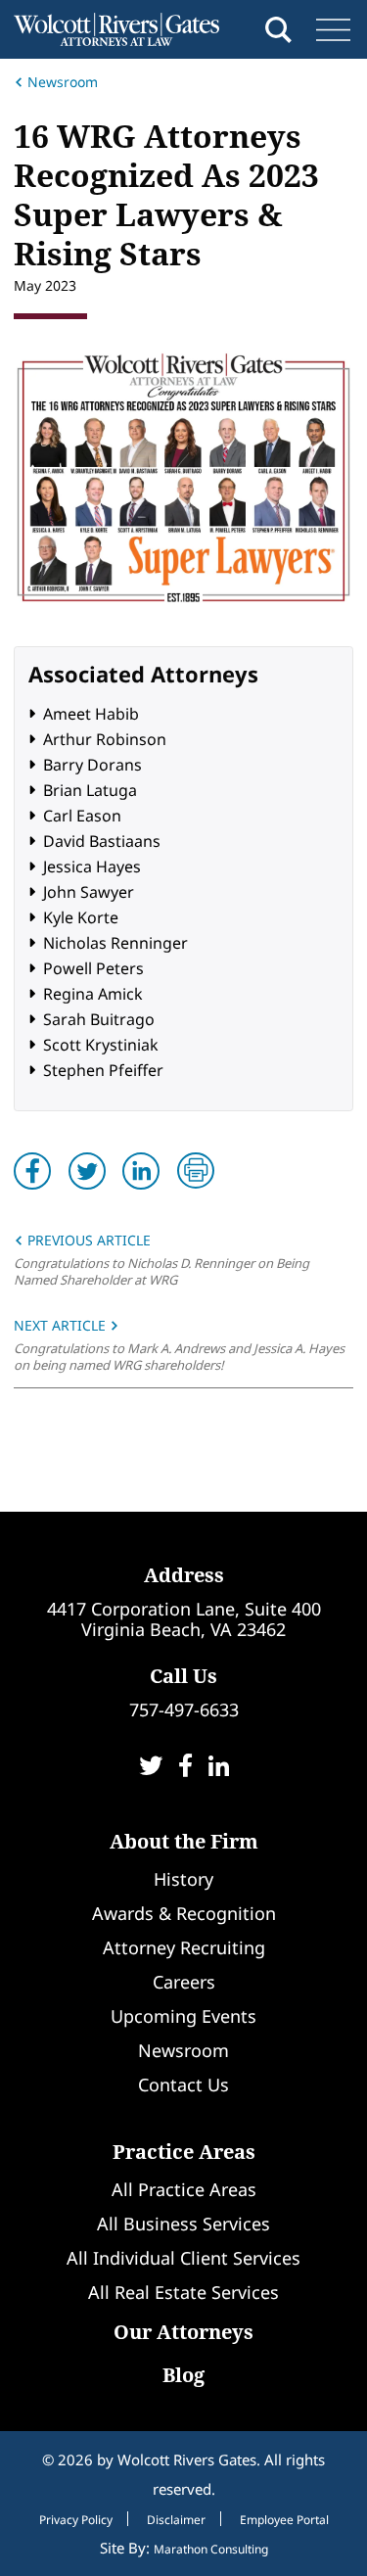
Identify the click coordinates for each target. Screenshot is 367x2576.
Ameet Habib (91, 714)
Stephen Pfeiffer (103, 1070)
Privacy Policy (76, 2520)
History (183, 1879)
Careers (184, 1982)
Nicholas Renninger (115, 943)
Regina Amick (93, 994)
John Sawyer (89, 892)
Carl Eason (82, 816)
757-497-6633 (184, 1710)
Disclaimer (176, 2520)
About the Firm (184, 1841)
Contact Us (183, 2084)
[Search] (278, 30)
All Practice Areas (184, 2189)
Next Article (62, 1325)
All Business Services (183, 2224)
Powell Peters (93, 968)
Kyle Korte (81, 917)
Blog (183, 2375)
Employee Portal (284, 2520)
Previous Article (87, 1240)
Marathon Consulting (211, 2549)
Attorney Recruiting (184, 1947)
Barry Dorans (92, 765)
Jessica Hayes (92, 866)
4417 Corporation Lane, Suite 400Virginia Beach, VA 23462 (184, 1619)
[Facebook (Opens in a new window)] (185, 1768)
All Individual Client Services (183, 2258)
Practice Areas (184, 2152)
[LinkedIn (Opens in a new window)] (219, 1768)
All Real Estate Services (183, 2292)
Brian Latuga (90, 790)
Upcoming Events (183, 2016)
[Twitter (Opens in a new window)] (151, 1768)
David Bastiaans (102, 841)
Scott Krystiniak (101, 1045)
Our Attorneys (183, 2332)
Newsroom (63, 82)
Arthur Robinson (105, 739)
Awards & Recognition (184, 1913)
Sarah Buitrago (99, 1019)
